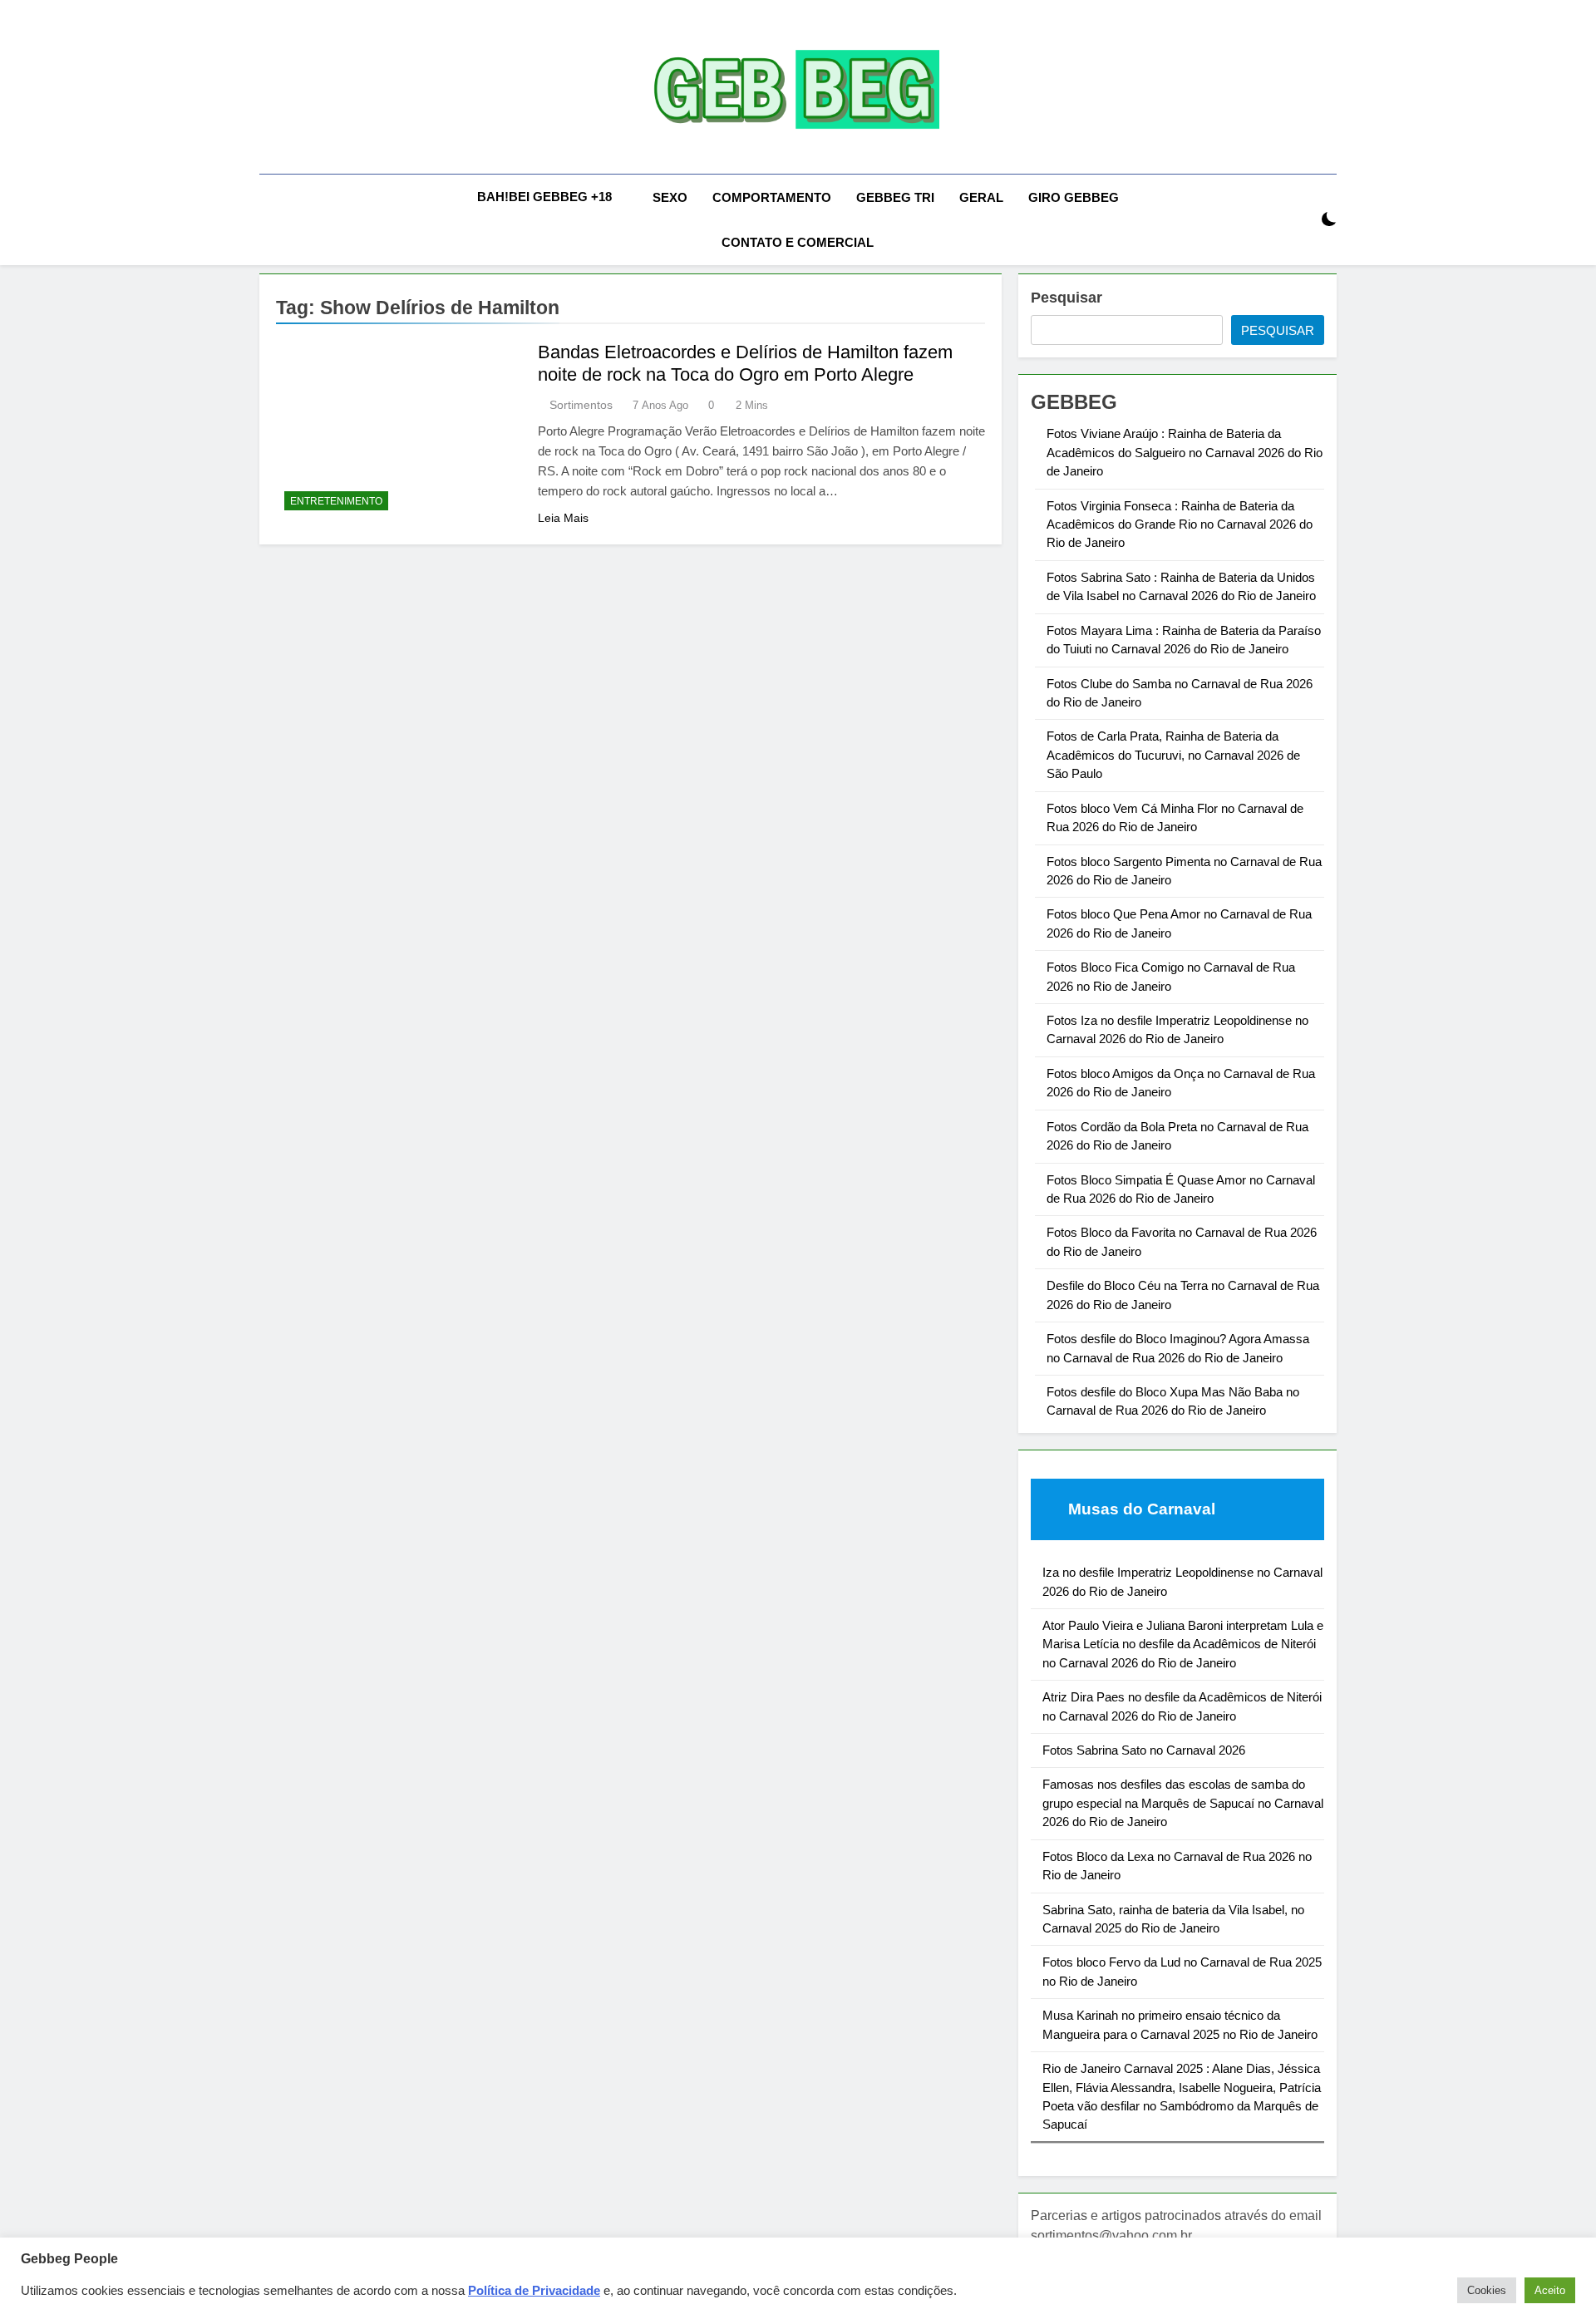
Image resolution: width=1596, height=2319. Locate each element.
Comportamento (772, 197)
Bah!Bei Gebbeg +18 (544, 197)
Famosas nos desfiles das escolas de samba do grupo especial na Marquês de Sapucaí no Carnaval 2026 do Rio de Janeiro (1183, 1803)
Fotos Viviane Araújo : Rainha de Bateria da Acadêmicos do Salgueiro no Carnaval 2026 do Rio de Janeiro (1185, 452)
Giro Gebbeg (1074, 197)
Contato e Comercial (798, 242)
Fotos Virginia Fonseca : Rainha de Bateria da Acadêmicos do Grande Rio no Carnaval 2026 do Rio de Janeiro (1180, 524)
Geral (981, 197)
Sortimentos (581, 405)
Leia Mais (563, 518)
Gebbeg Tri (895, 197)
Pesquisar (1066, 298)
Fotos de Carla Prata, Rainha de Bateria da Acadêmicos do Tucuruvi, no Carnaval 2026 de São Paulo (1173, 755)
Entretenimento (336, 501)
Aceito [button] (1550, 2290)
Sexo (670, 197)
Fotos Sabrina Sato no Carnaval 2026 (1144, 1750)
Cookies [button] (1487, 2290)
